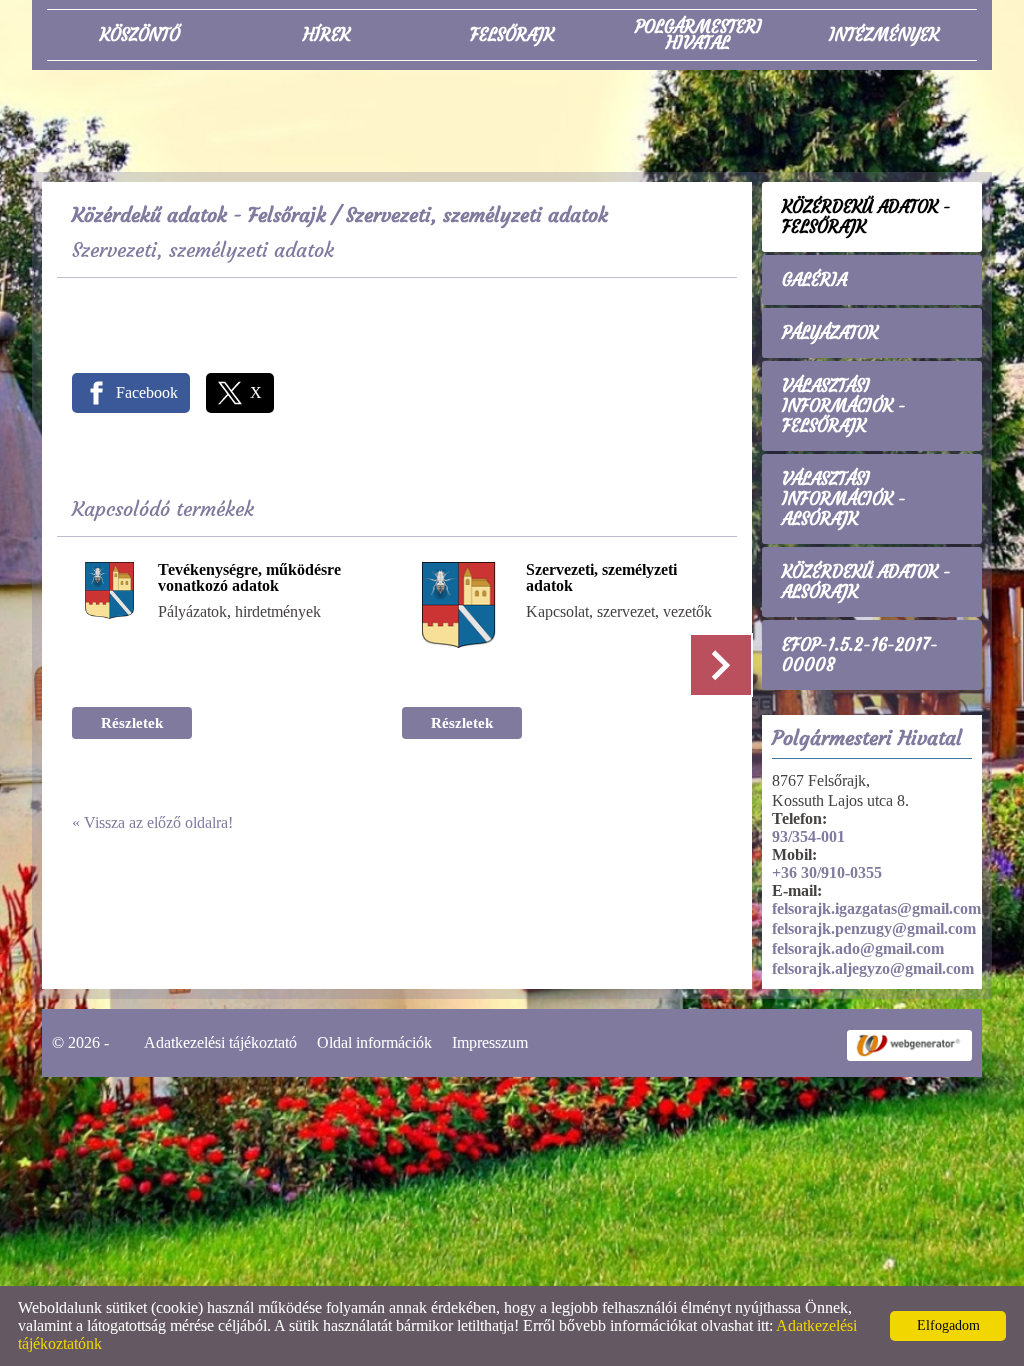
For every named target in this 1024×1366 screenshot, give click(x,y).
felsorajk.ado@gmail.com (858, 948)
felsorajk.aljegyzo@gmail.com (873, 968)
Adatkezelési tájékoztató (220, 1042)
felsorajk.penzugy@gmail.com (874, 928)
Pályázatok (830, 333)
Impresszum (490, 1042)
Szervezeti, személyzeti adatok (601, 578)
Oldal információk (374, 1042)
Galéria (814, 280)
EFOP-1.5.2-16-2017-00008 (860, 655)
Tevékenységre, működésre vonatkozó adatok (249, 578)
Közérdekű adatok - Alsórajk (866, 582)
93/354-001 (808, 836)
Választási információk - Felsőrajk (844, 406)
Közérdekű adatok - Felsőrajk (199, 214)
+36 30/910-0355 (827, 872)
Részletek (132, 723)
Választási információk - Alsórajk (844, 499)
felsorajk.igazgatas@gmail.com (876, 908)
